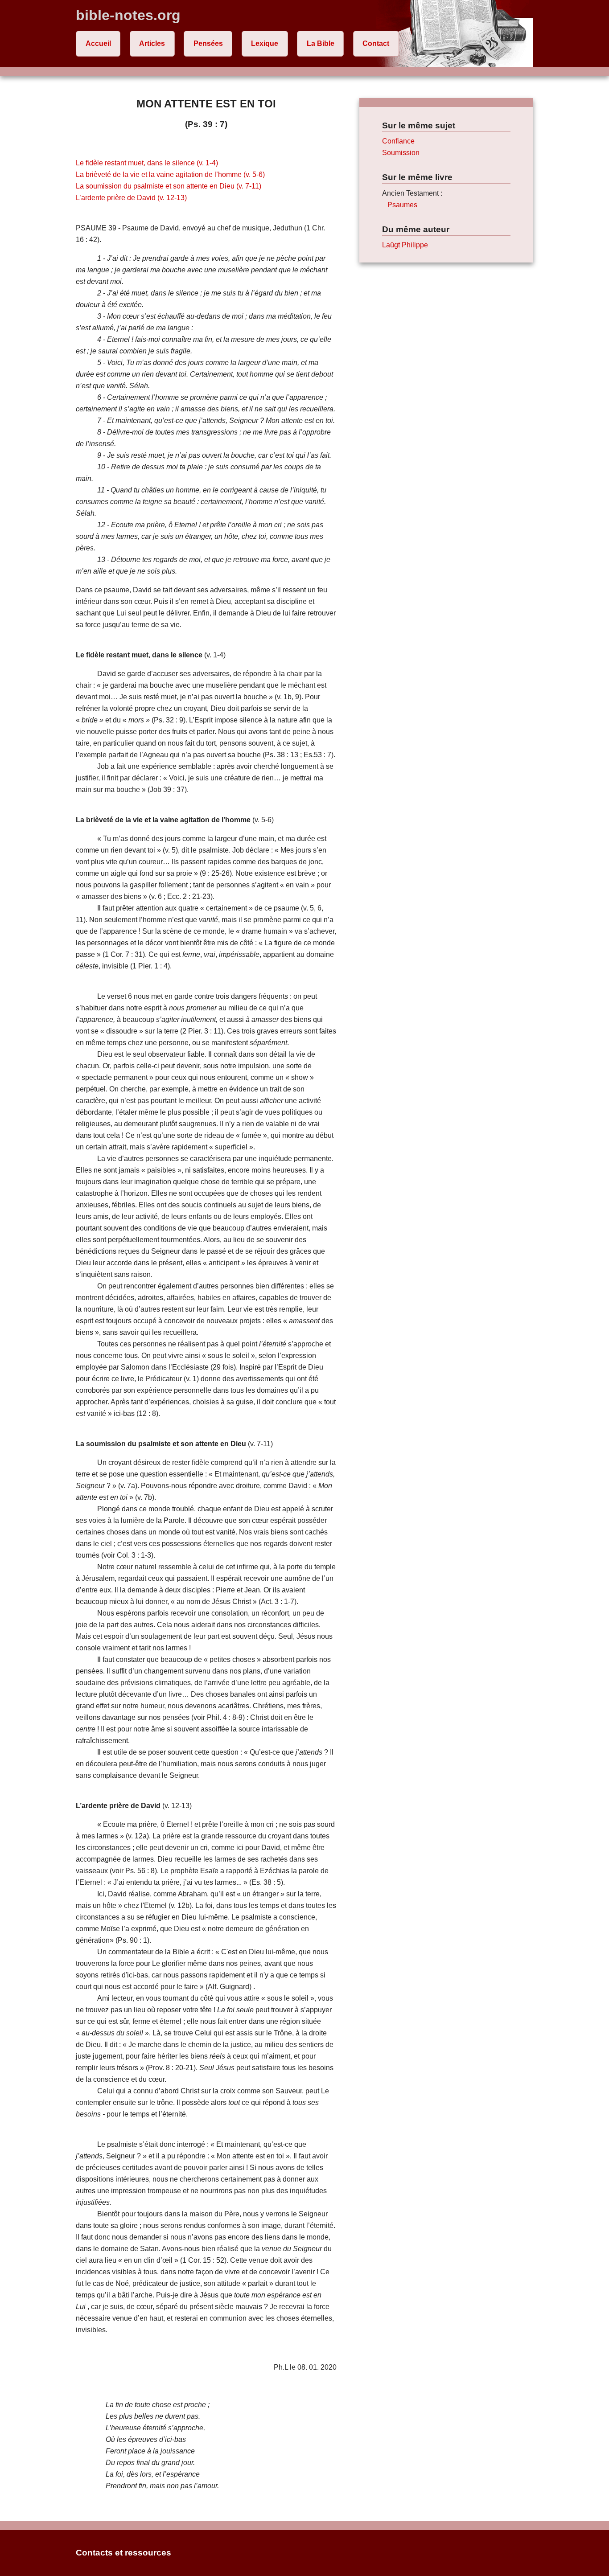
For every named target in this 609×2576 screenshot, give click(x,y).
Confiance (398, 141)
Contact (376, 43)
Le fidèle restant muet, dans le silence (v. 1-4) (147, 163)
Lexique (265, 43)
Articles (152, 43)
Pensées (208, 43)
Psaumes (402, 205)
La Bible (321, 43)
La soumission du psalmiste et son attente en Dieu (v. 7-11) (169, 186)
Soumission (401, 153)
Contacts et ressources (123, 2553)
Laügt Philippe (405, 245)
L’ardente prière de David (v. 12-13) (131, 198)
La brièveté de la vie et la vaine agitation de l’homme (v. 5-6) (170, 174)
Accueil (98, 43)
